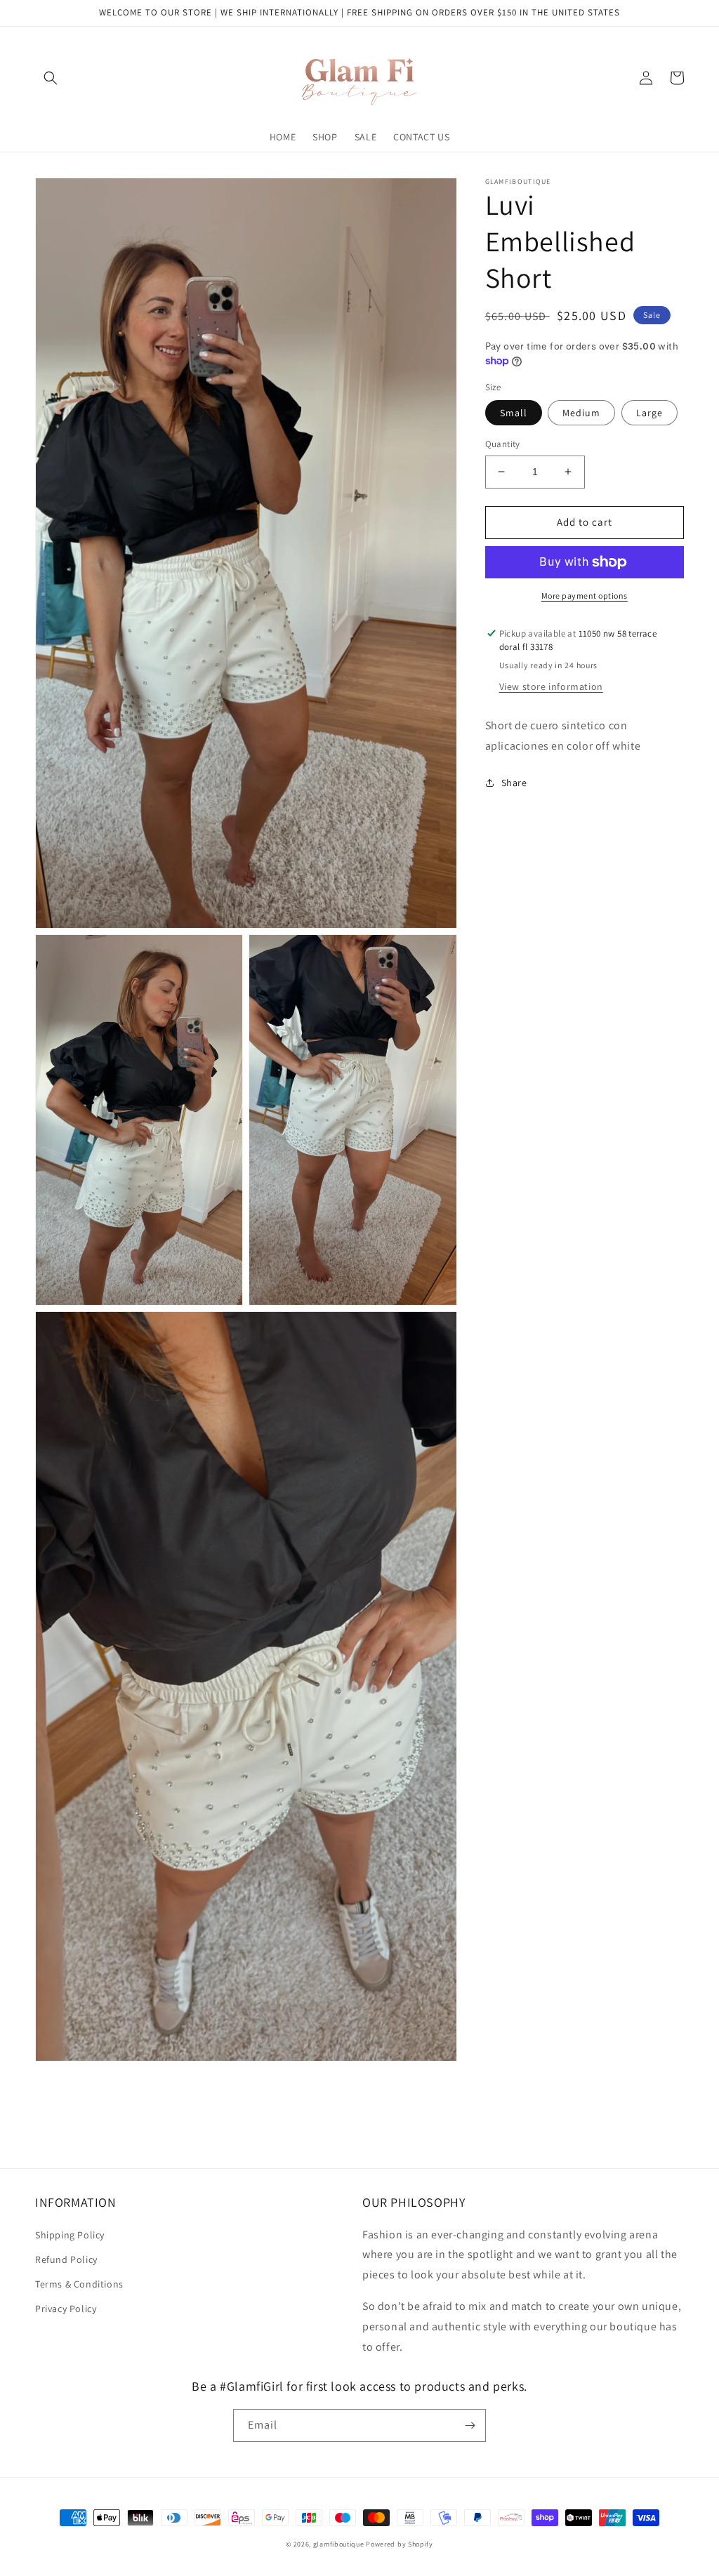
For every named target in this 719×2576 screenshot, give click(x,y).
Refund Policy (66, 2259)
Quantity (503, 444)
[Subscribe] (470, 2425)
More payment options (585, 596)
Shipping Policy (70, 2235)
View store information (551, 686)
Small (514, 413)
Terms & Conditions (79, 2284)
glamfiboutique (339, 2544)
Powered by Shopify (400, 2544)
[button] (51, 78)
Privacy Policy (66, 2309)
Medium (581, 413)
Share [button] (514, 783)
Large (649, 413)
